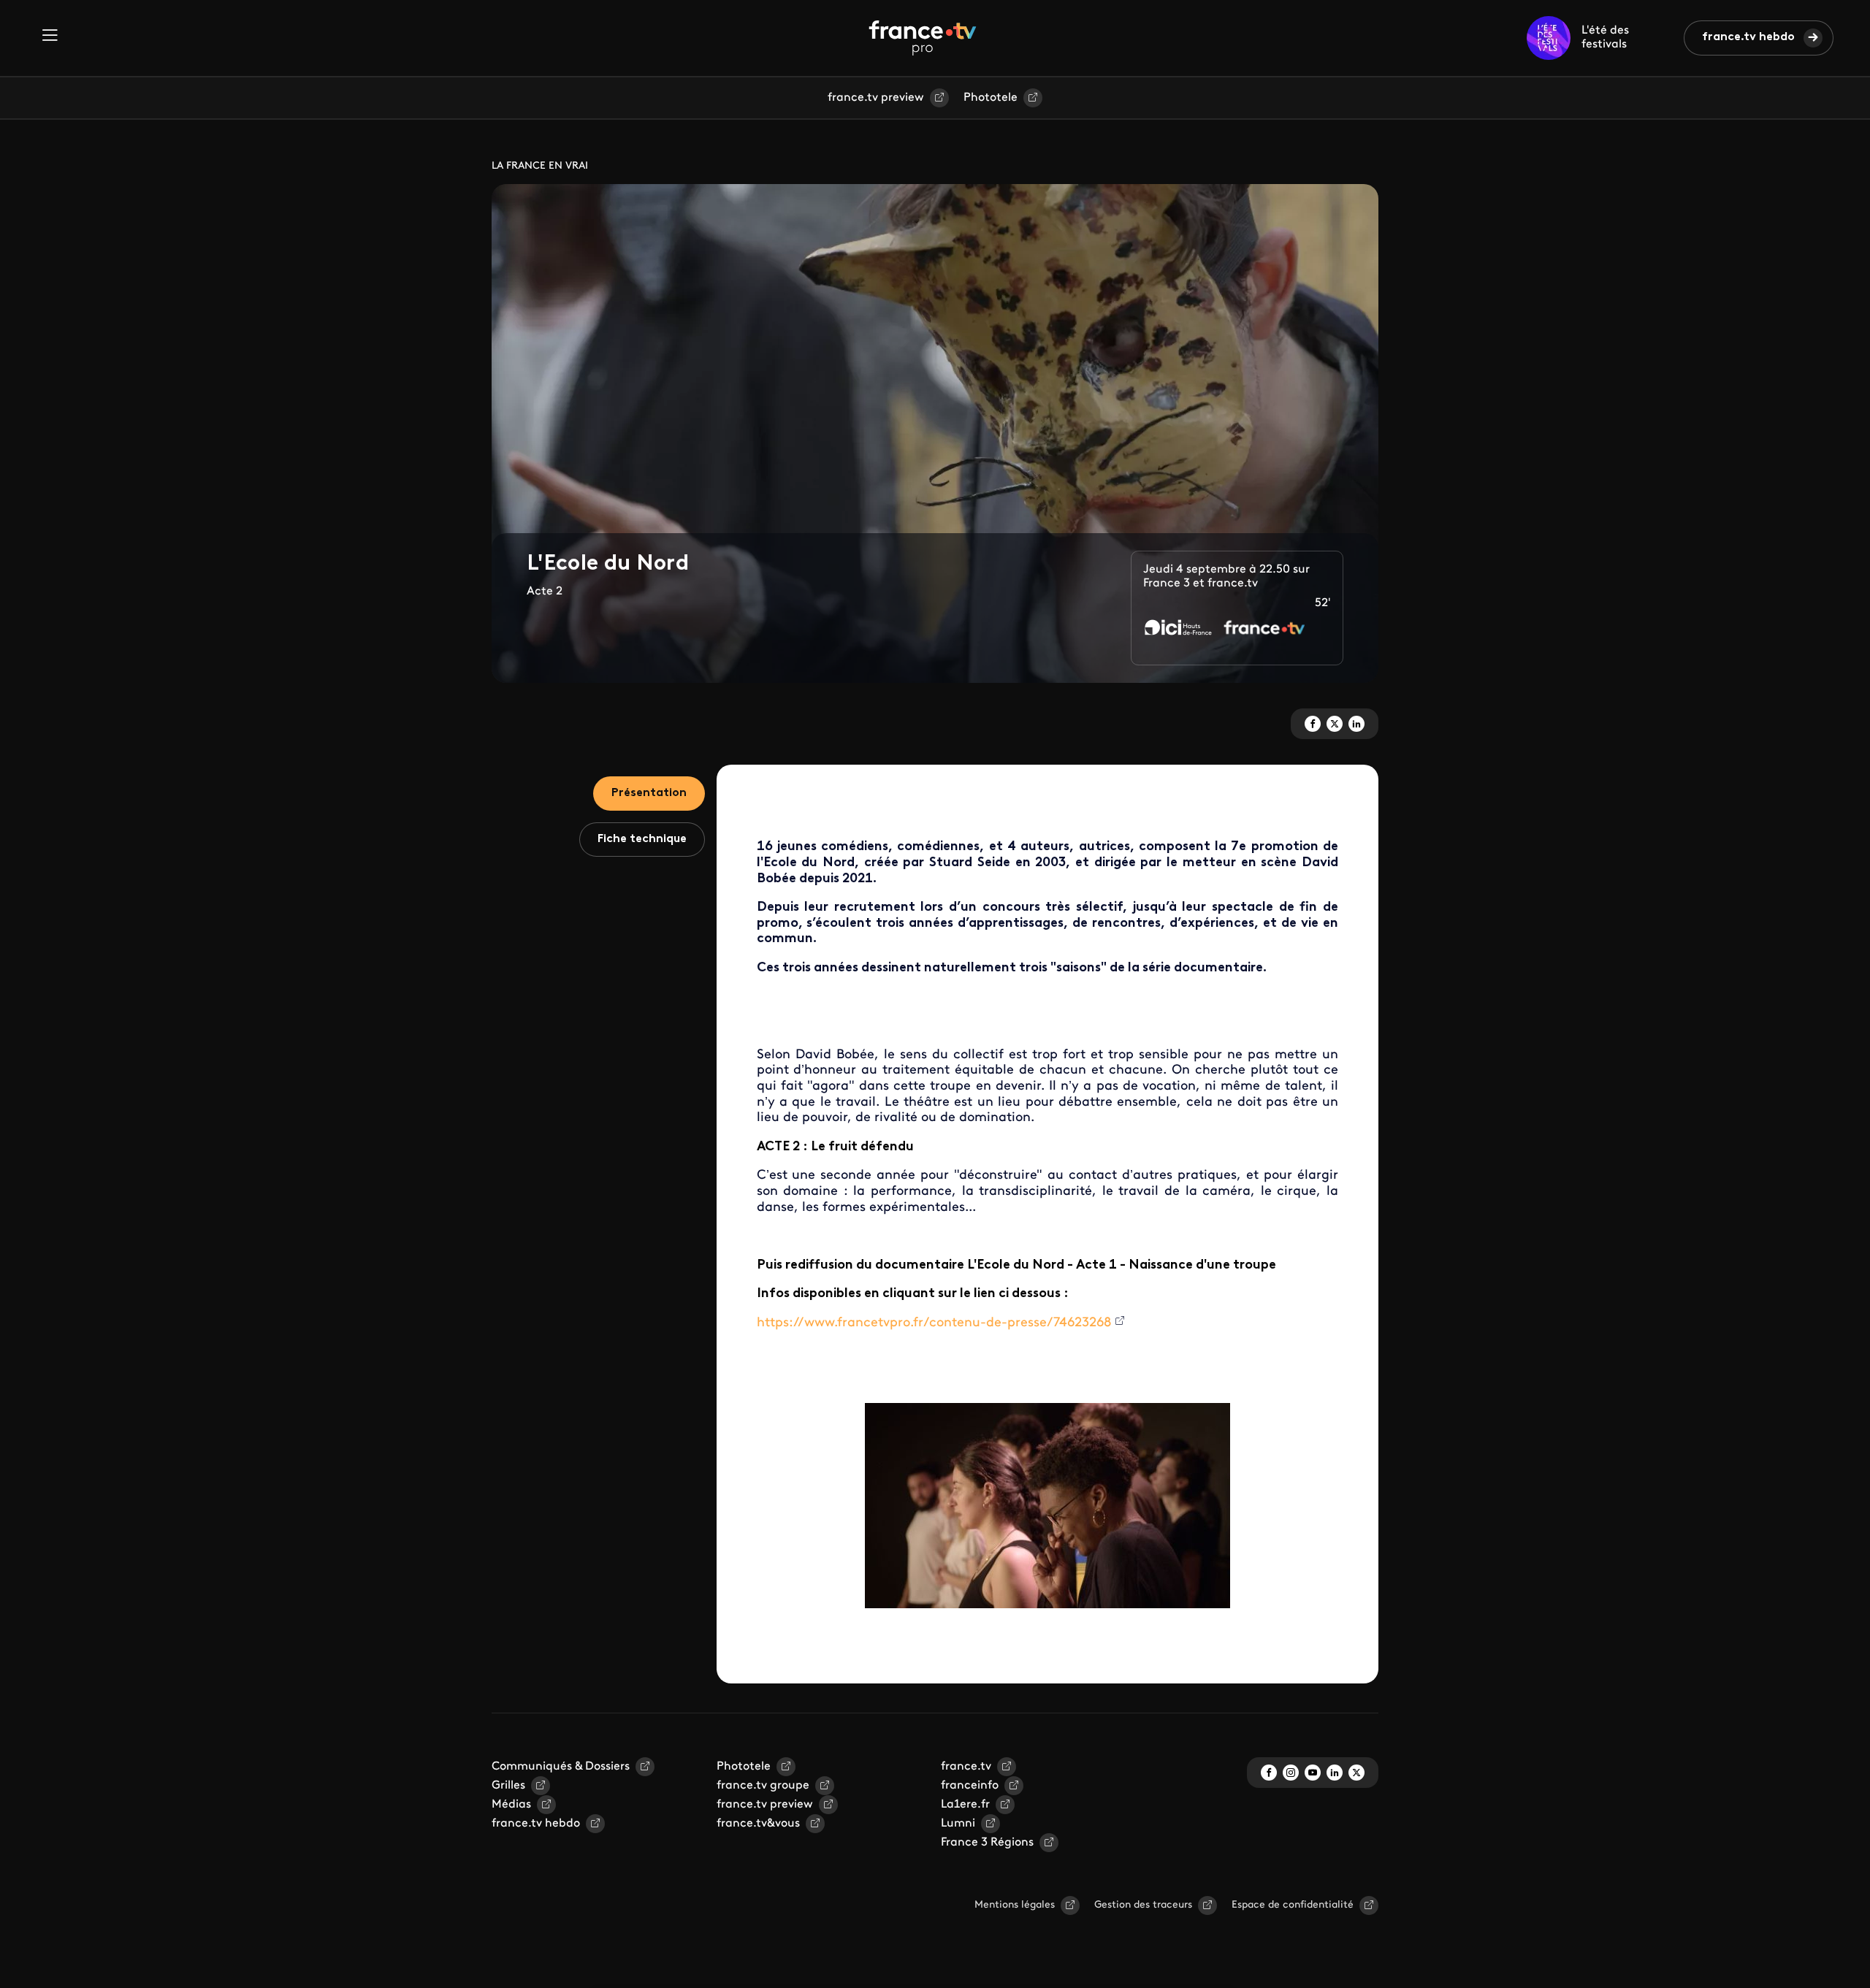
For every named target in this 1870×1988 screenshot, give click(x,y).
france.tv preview (876, 98)
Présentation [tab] (649, 793)
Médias (511, 1805)
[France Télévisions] (923, 38)
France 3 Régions (987, 1843)
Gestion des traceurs (1143, 1905)
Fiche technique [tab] (642, 839)
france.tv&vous (758, 1824)
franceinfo (970, 1786)
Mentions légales (1015, 1905)
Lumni (958, 1824)
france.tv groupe (763, 1786)
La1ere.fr (965, 1805)
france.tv (966, 1767)
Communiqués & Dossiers (561, 1767)
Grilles (508, 1786)
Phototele (991, 98)
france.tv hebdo (1748, 37)
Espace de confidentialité (1293, 1905)
